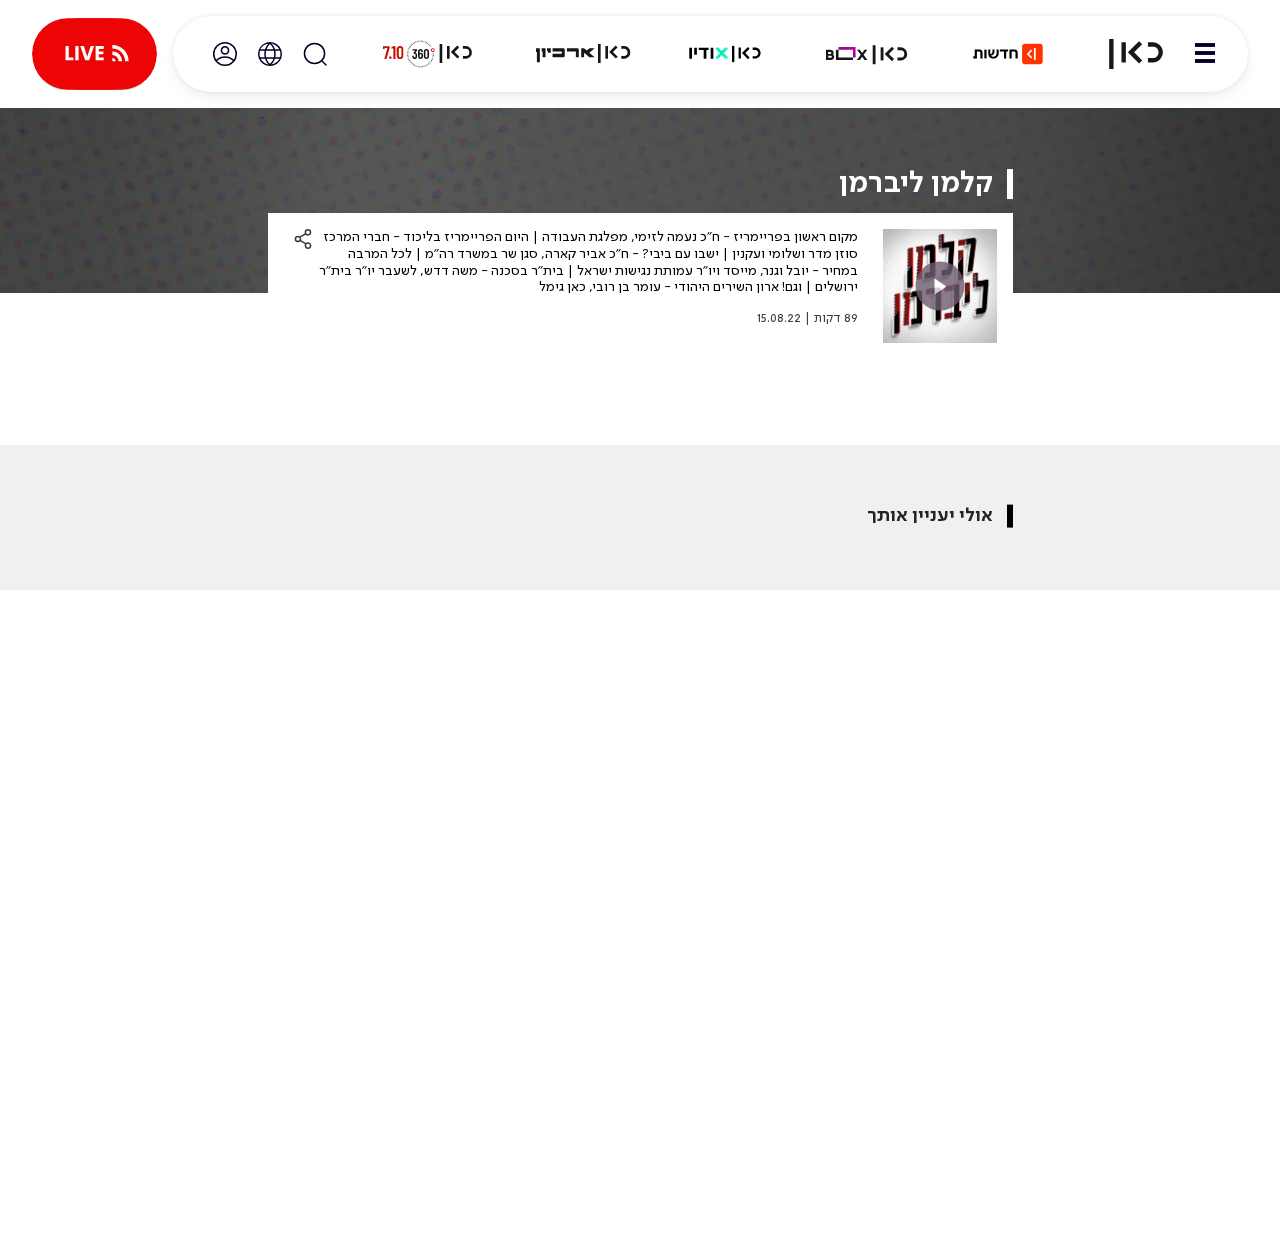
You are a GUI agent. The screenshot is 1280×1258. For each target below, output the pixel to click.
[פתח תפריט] (1205, 54)
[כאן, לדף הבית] (1124, 54)
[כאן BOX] (867, 54)
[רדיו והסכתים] (725, 54)
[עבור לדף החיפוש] (315, 54)
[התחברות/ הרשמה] (225, 54)
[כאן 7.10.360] (427, 54)
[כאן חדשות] (1008, 54)
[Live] (94, 54)
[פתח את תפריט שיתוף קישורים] (303, 239)
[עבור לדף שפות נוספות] (270, 54)
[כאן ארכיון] (583, 54)
